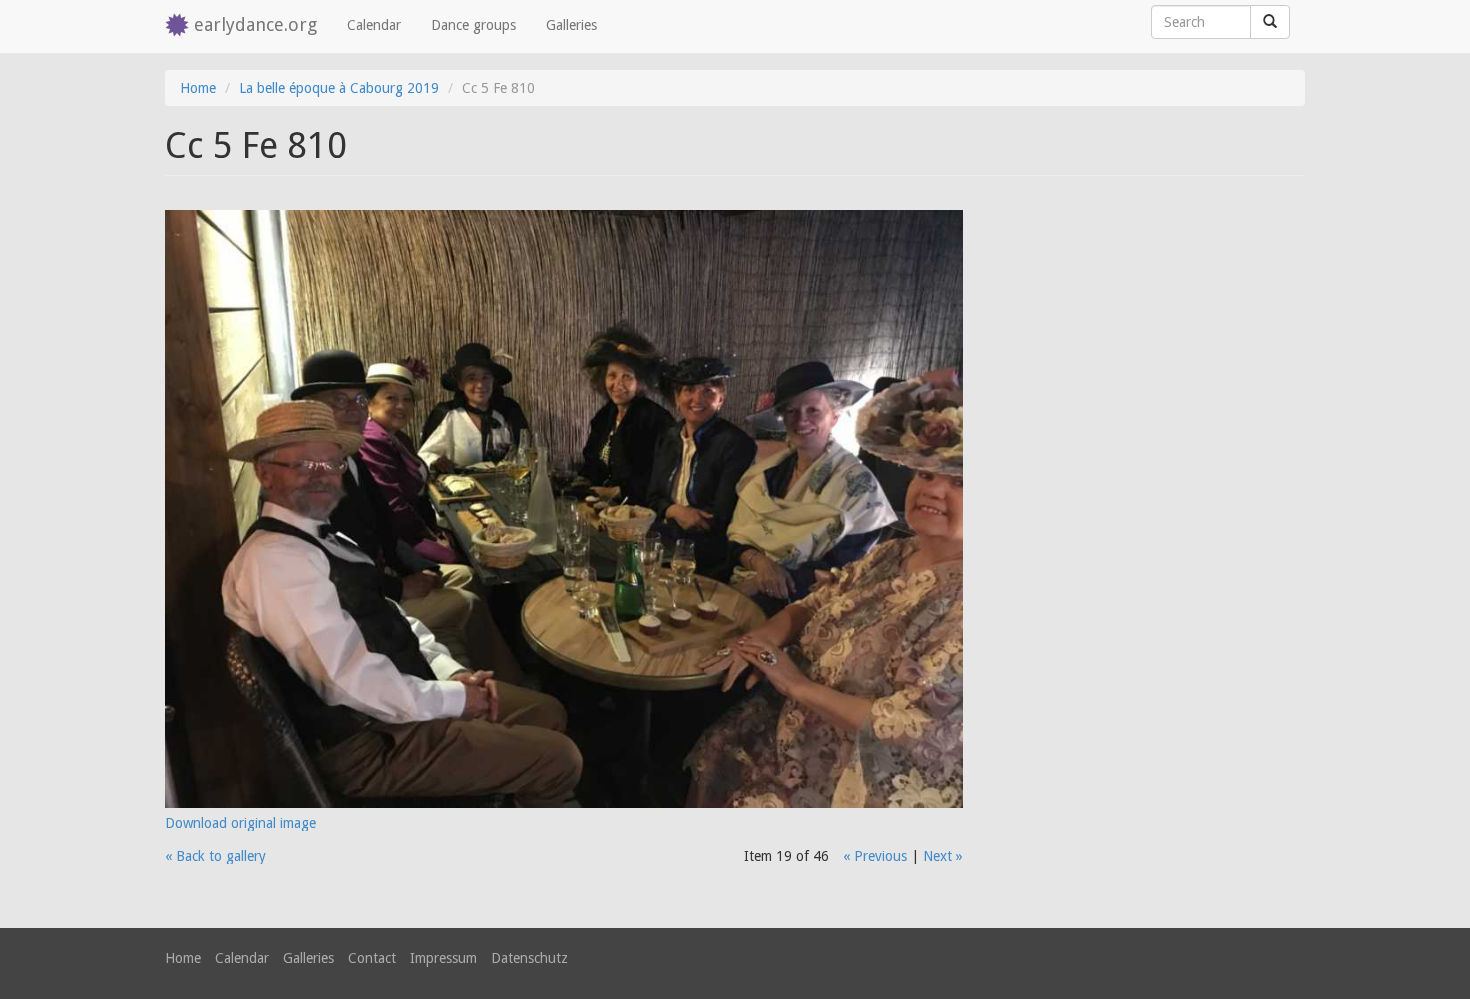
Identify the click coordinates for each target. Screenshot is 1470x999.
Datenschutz (529, 958)
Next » (943, 856)
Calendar (374, 25)
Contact (372, 958)
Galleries (571, 25)
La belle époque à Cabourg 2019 (339, 88)
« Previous (875, 856)
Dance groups (473, 25)
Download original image (240, 823)
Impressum (443, 958)
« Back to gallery (215, 856)
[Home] (179, 26)
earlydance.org (255, 24)
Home (198, 88)
